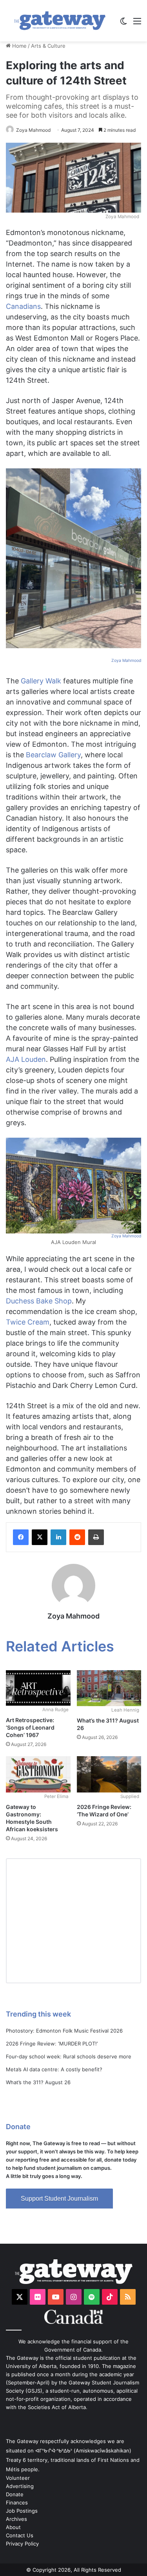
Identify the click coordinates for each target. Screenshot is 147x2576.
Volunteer (18, 2478)
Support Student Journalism (59, 2199)
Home (19, 46)
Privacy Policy (22, 2544)
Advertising (20, 2486)
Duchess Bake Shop (39, 1301)
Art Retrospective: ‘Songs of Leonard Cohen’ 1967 (30, 1727)
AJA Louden (26, 1059)
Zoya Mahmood (33, 130)
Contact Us (20, 2535)
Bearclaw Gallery (53, 755)
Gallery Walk (41, 681)
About (13, 2527)
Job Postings (22, 2511)
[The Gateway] (60, 21)
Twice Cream (28, 1322)
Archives (16, 2519)
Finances (17, 2503)
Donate (15, 2494)
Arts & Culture (48, 46)
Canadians (23, 306)
